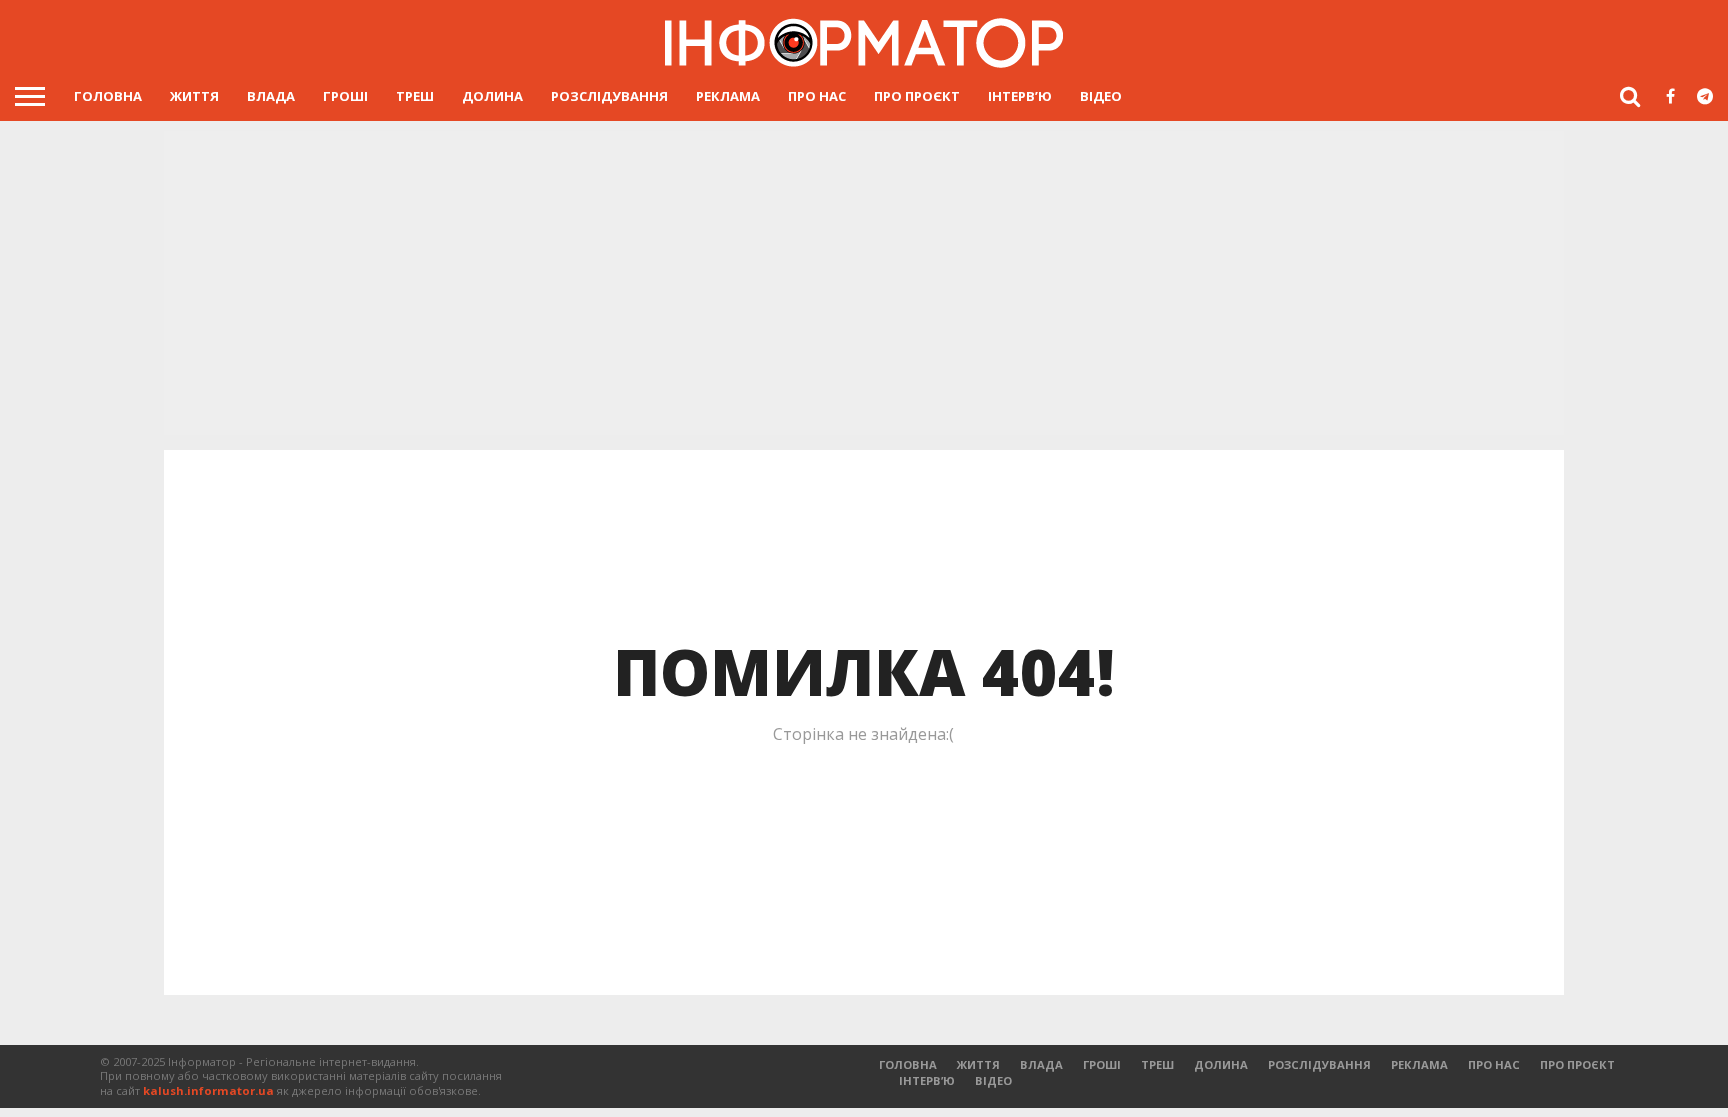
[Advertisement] (864, 285)
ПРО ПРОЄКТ (917, 96)
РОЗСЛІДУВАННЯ (609, 96)
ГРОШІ (345, 96)
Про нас (817, 96)
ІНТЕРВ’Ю (1020, 96)
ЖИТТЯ (194, 96)
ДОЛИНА (492, 96)
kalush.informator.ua (208, 1090)
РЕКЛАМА (728, 96)
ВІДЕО (1101, 96)
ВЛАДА (271, 96)
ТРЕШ (415, 96)
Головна (108, 96)
